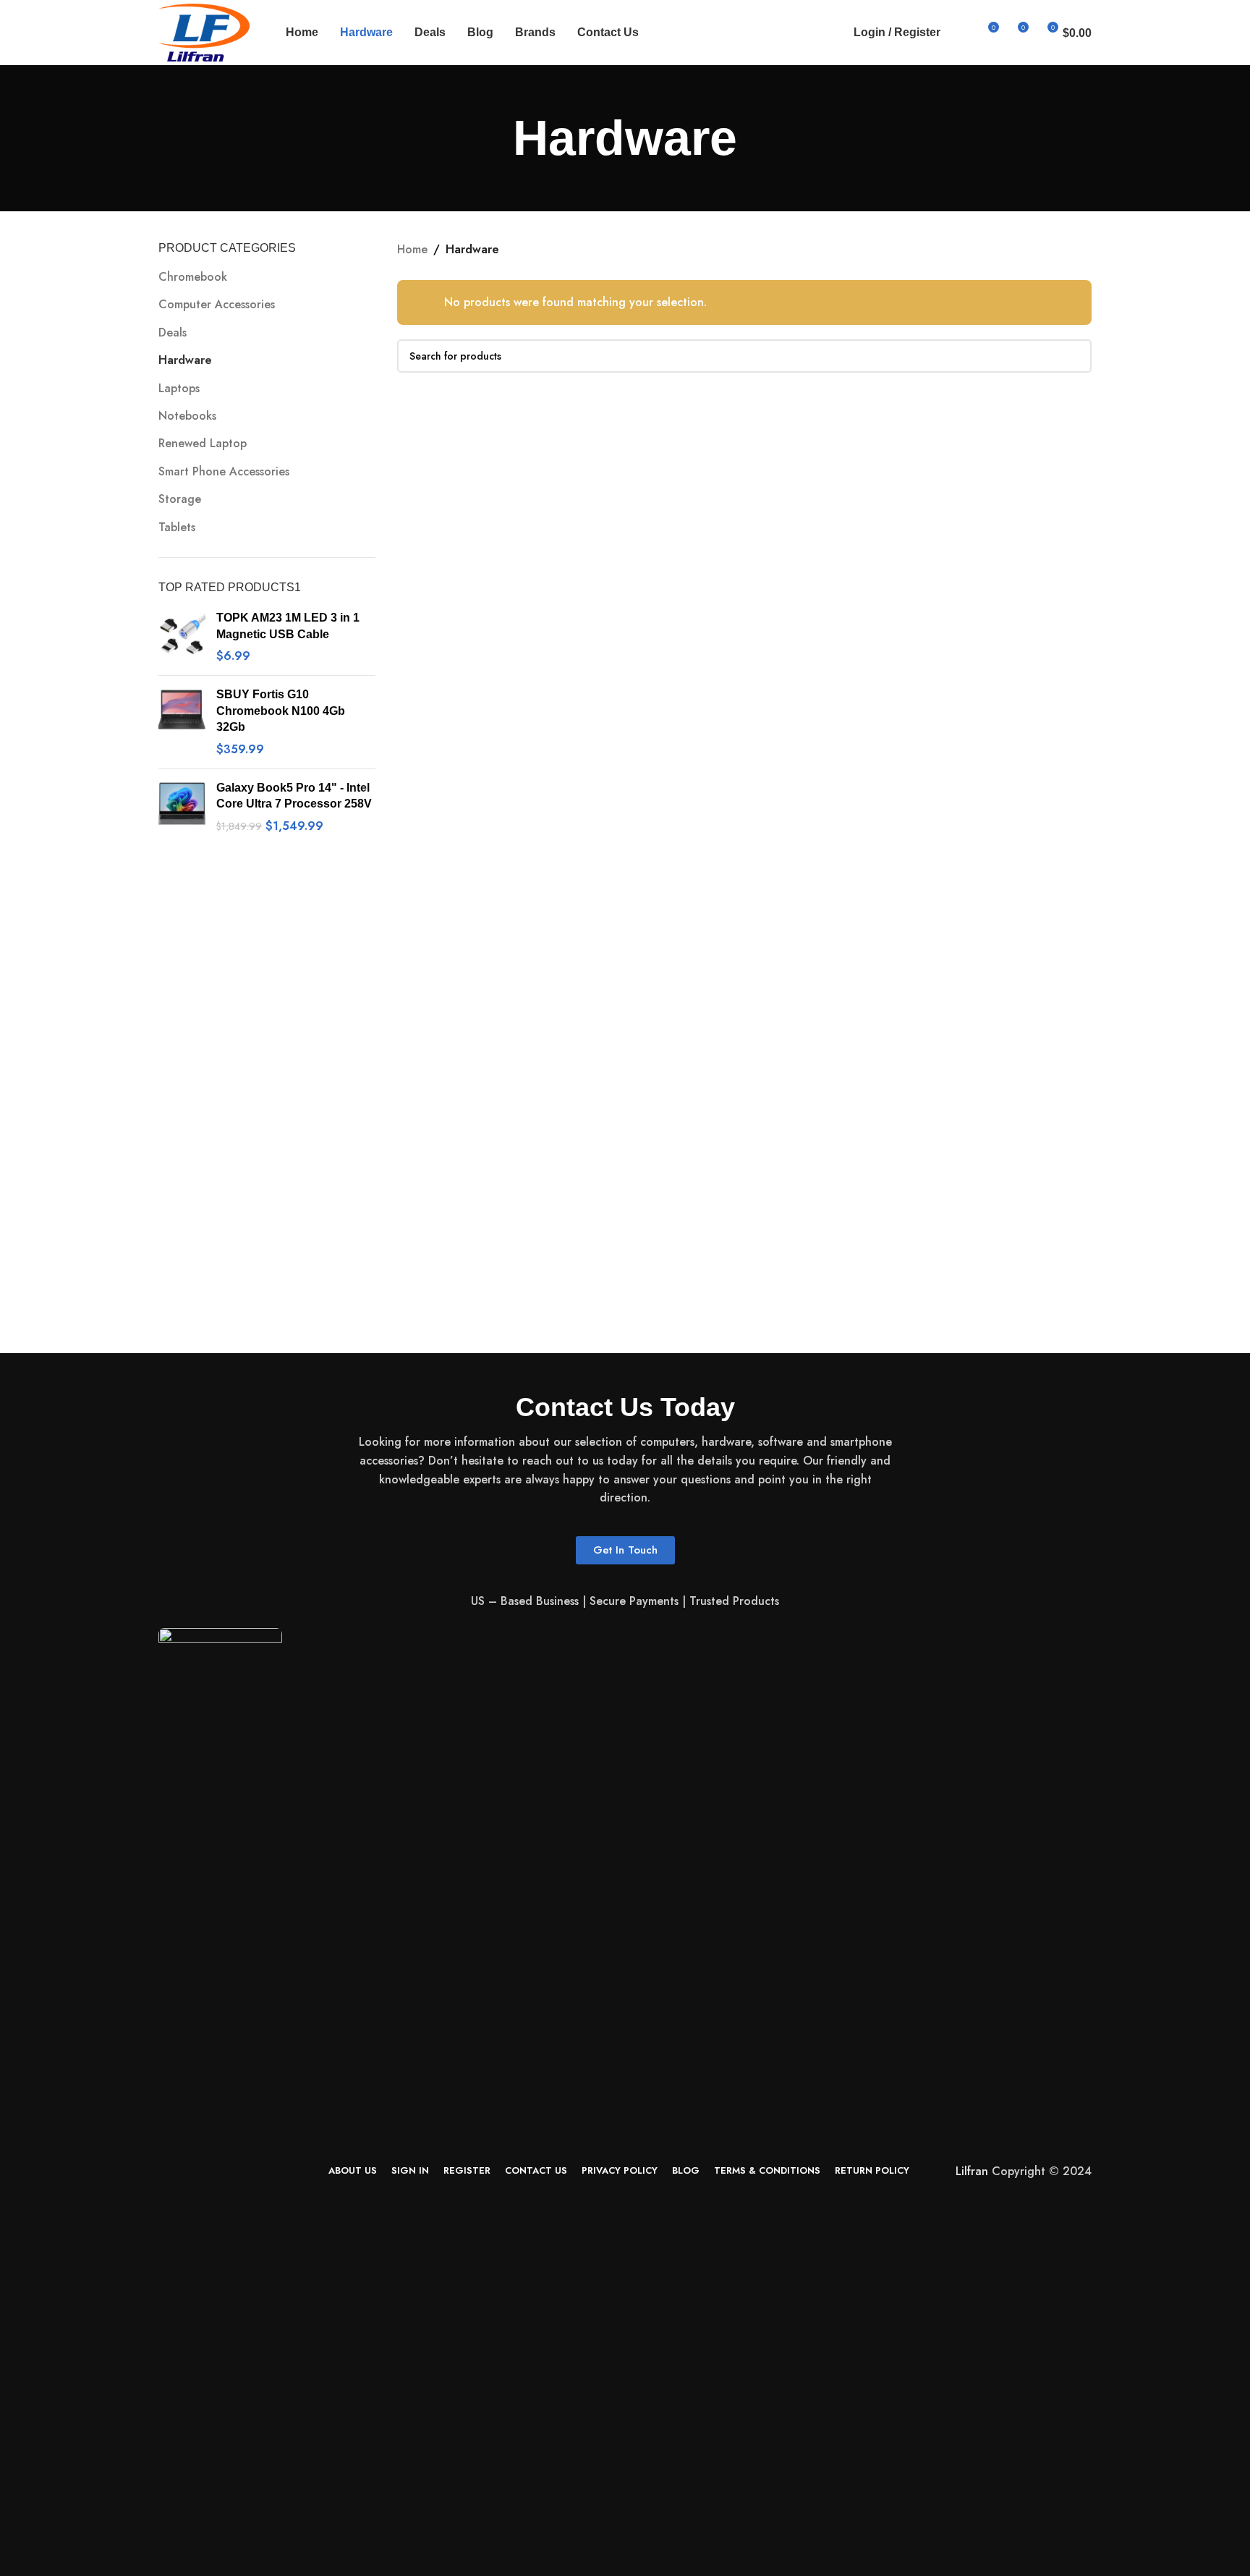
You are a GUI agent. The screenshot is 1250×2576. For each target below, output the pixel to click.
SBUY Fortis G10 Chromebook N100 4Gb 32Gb (281, 711)
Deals (173, 332)
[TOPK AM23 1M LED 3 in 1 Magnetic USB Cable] (182, 637)
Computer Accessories (217, 304)
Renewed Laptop (203, 443)
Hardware (185, 360)
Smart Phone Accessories (224, 471)
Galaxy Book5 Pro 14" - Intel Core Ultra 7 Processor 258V (294, 796)
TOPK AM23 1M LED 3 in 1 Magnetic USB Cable (288, 626)
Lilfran (972, 2171)
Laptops (179, 388)
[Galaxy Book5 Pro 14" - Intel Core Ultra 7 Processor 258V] (182, 807)
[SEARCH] (1075, 356)
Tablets (177, 527)
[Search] (961, 33)
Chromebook (193, 277)
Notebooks (187, 416)
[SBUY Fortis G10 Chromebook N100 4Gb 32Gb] (182, 722)
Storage (180, 499)
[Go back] (495, 138)
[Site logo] (204, 31)
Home (412, 249)
